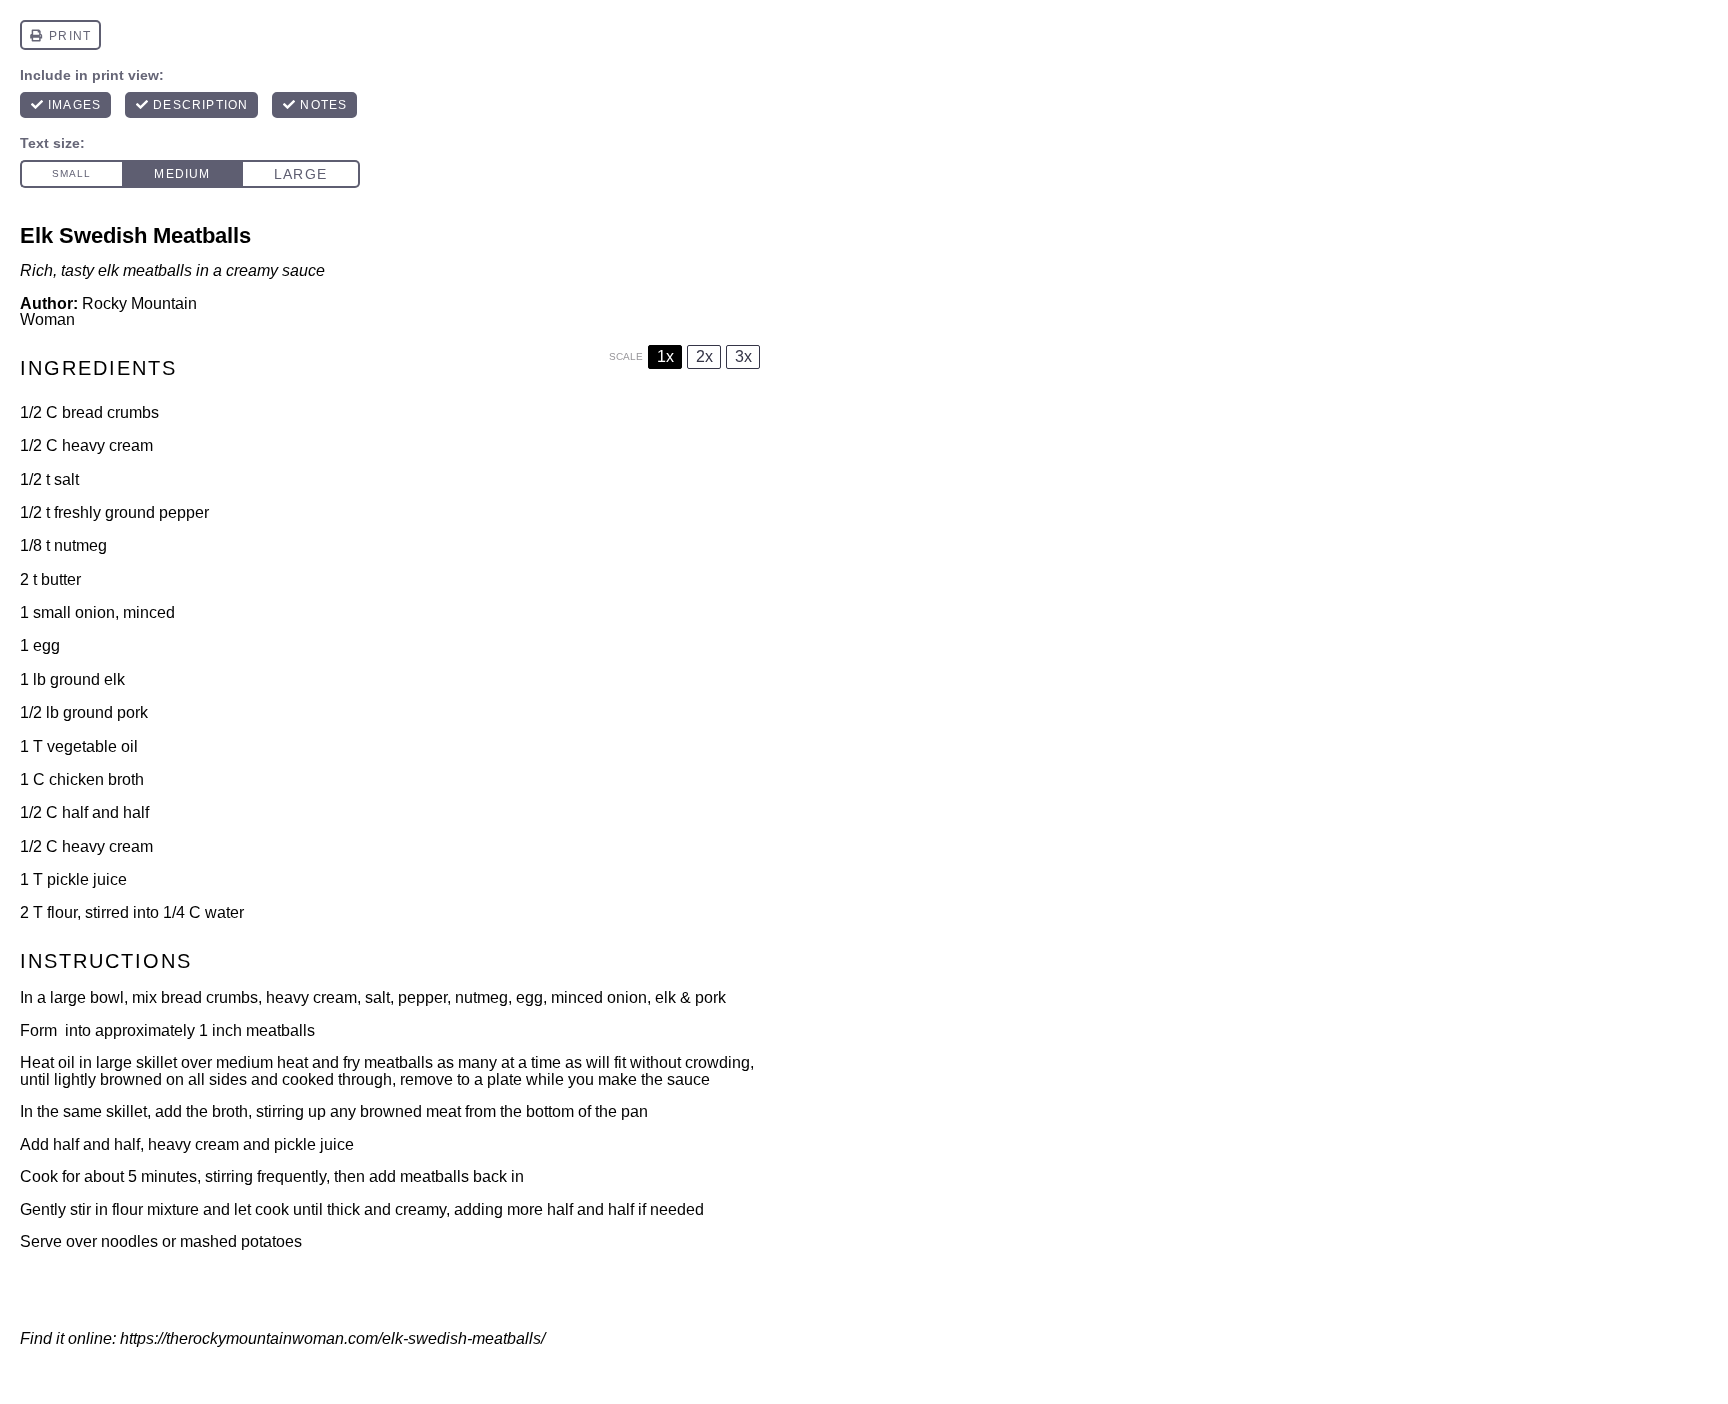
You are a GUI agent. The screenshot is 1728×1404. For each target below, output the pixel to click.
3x (743, 356)
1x (665, 356)
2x (704, 356)
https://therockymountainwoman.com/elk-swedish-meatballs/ (332, 1338)
